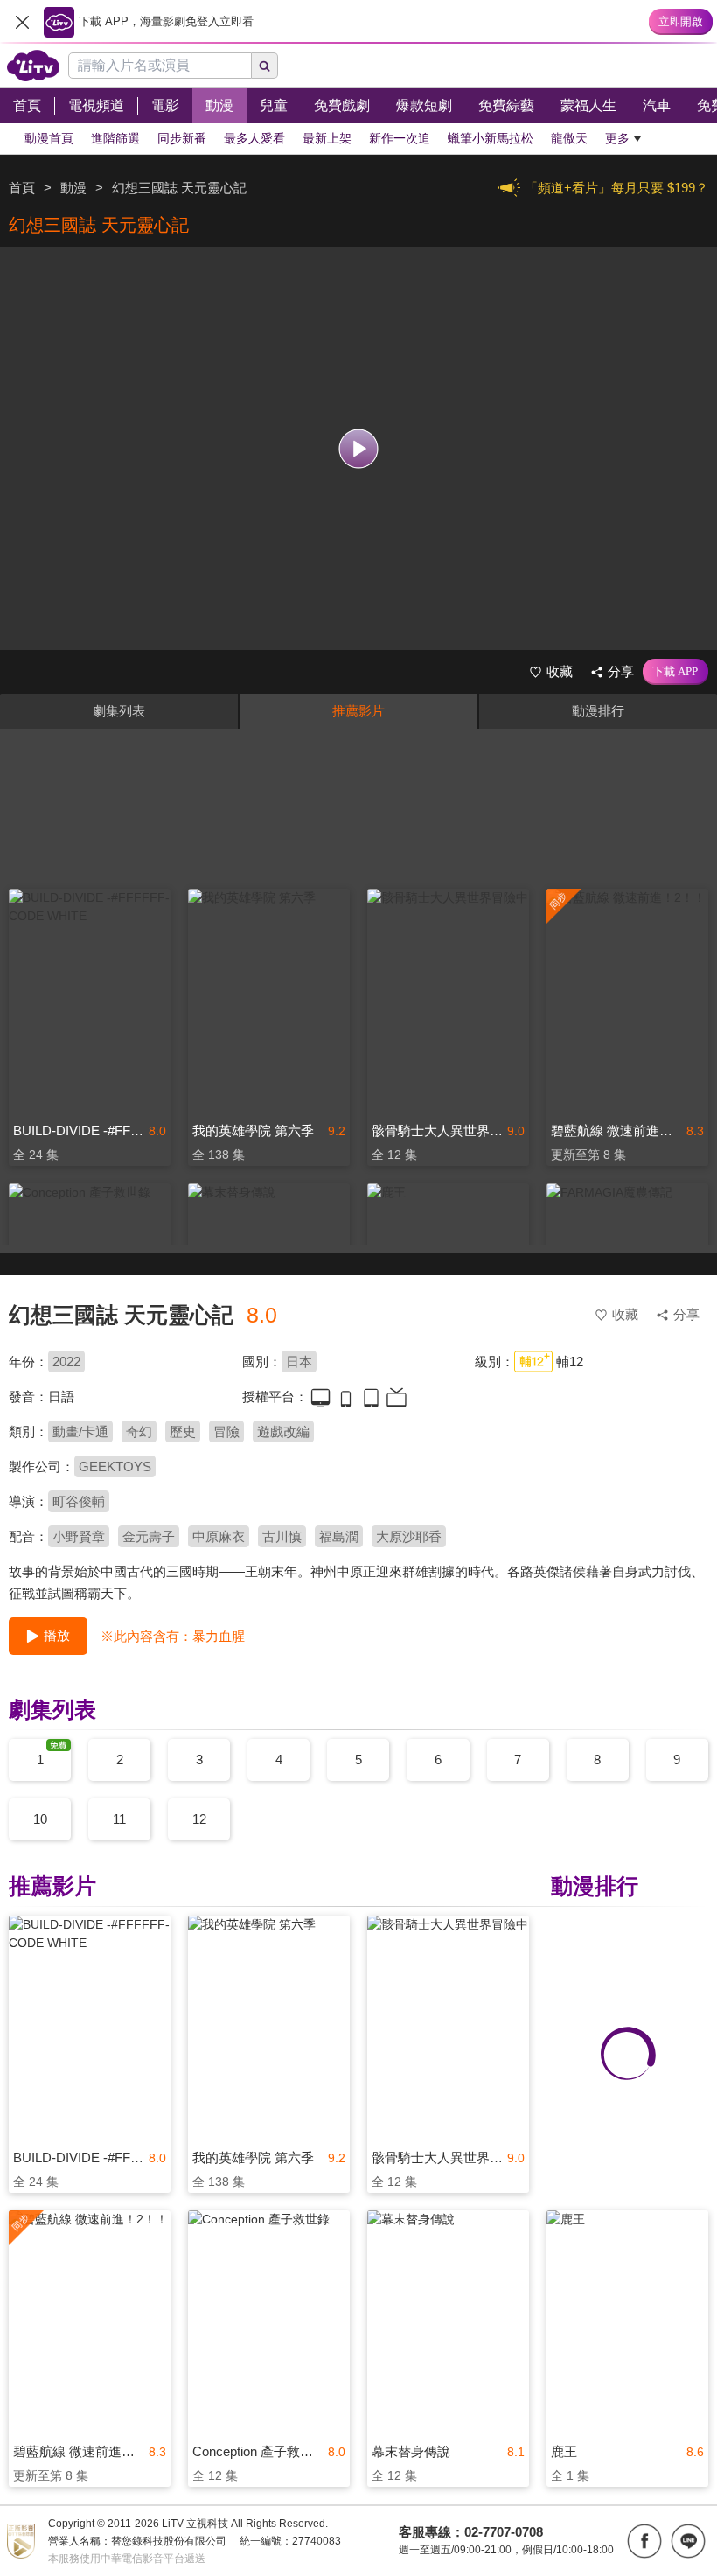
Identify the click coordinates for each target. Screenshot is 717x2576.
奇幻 (139, 1431)
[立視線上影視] (33, 66)
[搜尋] (265, 66)
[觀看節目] (359, 448)
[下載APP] (675, 672)
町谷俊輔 (79, 1501)
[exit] (22, 22)
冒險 (226, 1431)
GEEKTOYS (115, 1466)
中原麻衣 (219, 1536)
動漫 (73, 188)
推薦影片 (358, 711)
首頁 (22, 188)
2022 (66, 1361)
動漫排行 (598, 711)
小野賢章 (79, 1536)
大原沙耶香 (409, 1536)
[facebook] (644, 2541)
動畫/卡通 (80, 1431)
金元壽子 (149, 1536)
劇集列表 (119, 711)
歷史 (183, 1431)
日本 (299, 1361)
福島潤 (339, 1536)
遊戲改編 (283, 1431)
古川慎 (282, 1536)
